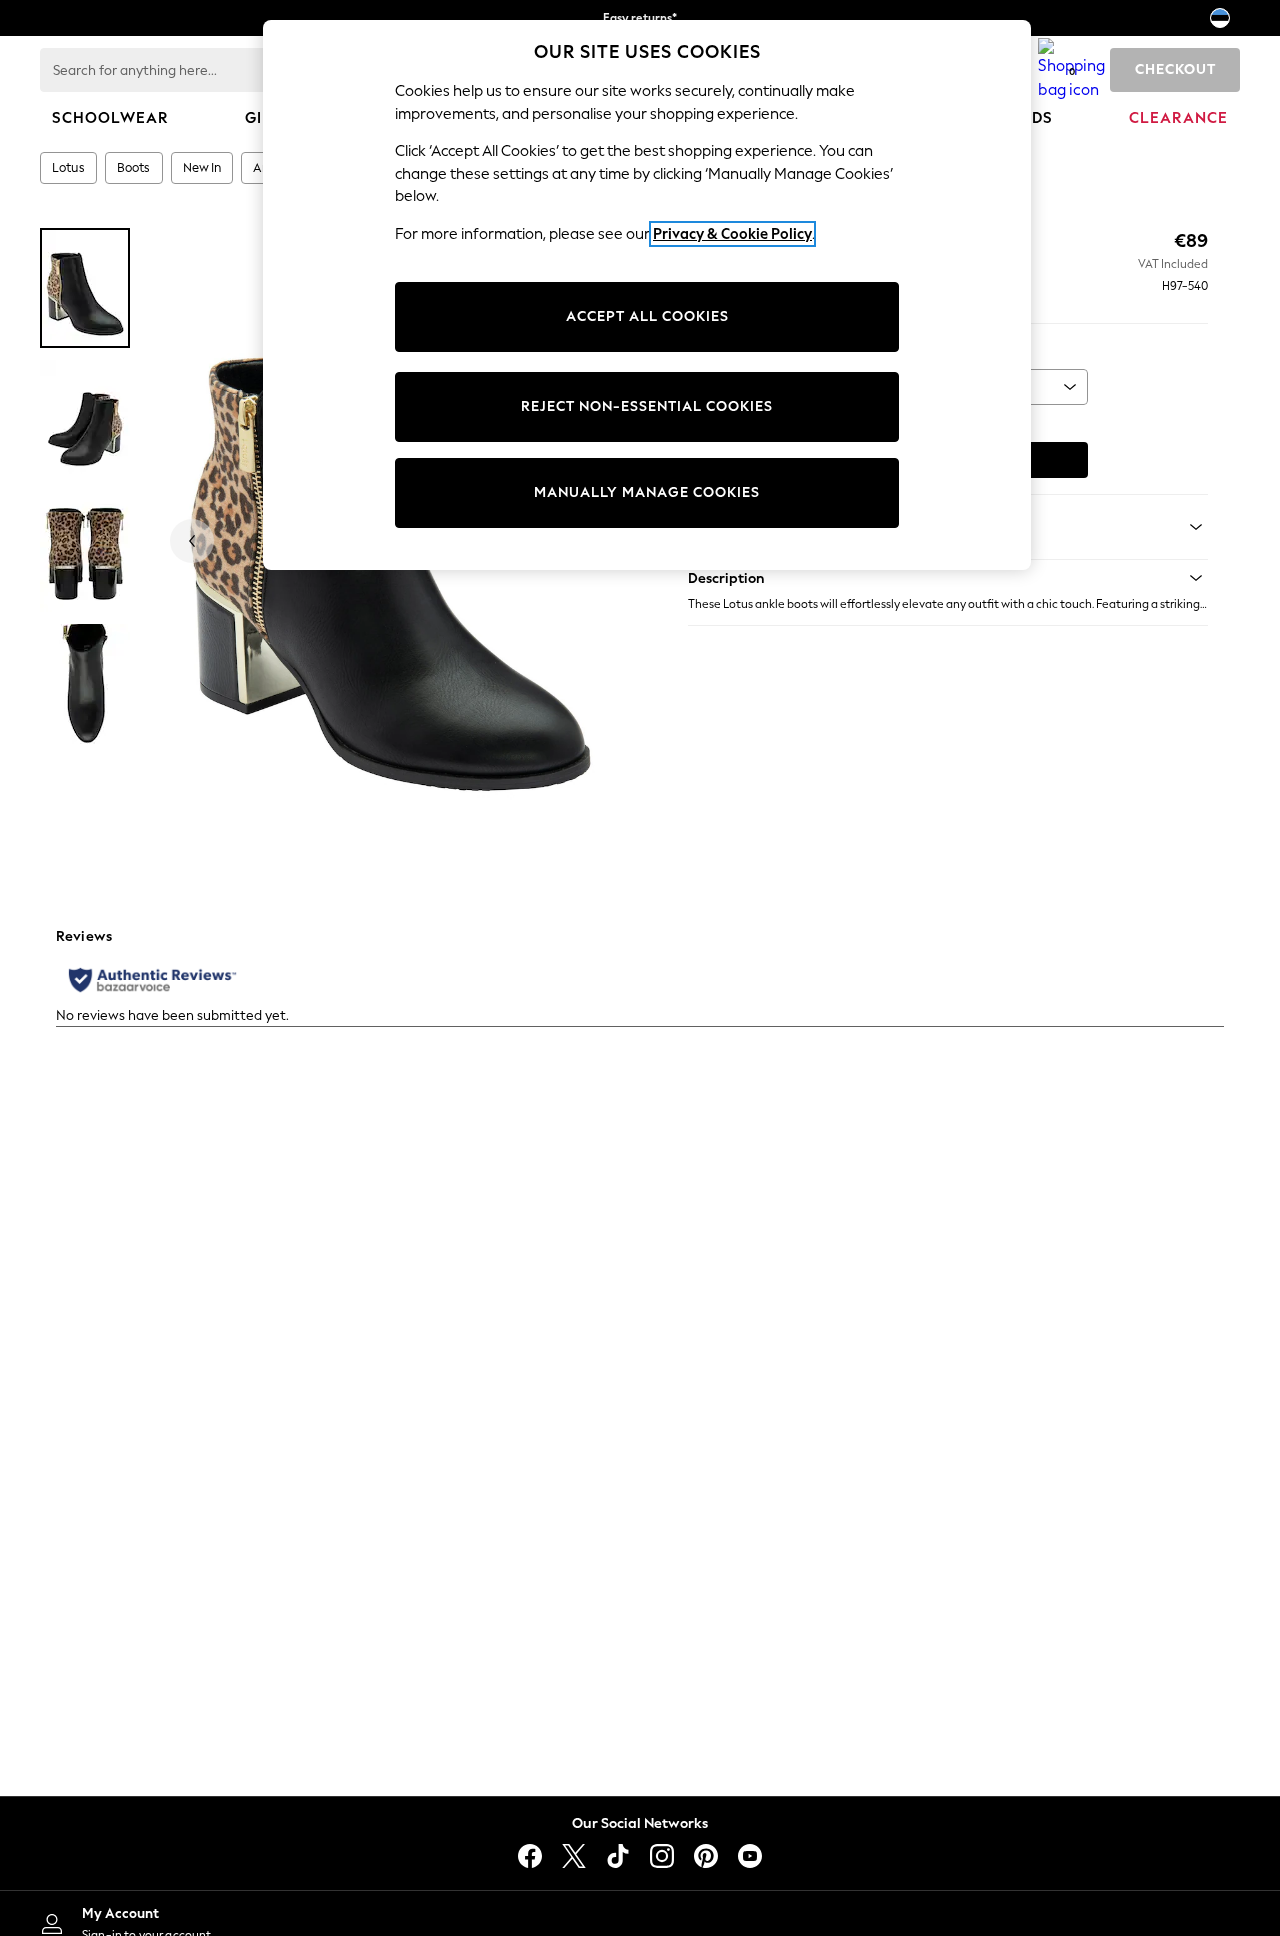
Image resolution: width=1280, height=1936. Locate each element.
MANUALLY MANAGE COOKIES (647, 492)
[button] (948, 578)
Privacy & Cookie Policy (732, 234)
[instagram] (662, 1856)
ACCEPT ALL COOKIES (647, 316)
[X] (574, 1856)
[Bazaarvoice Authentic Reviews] (152, 980)
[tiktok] (618, 1856)
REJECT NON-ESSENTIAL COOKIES (647, 406)
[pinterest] (706, 1856)
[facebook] (530, 1856)
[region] (647, 295)
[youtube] (750, 1856)
